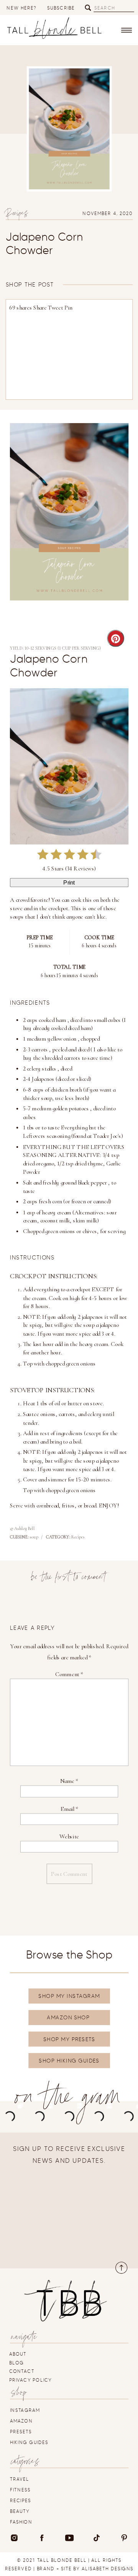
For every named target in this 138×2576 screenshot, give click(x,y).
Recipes (17, 215)
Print (69, 883)
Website (69, 1836)
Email (69, 1809)
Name (69, 1781)
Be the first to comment (69, 1579)
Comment (69, 1674)
